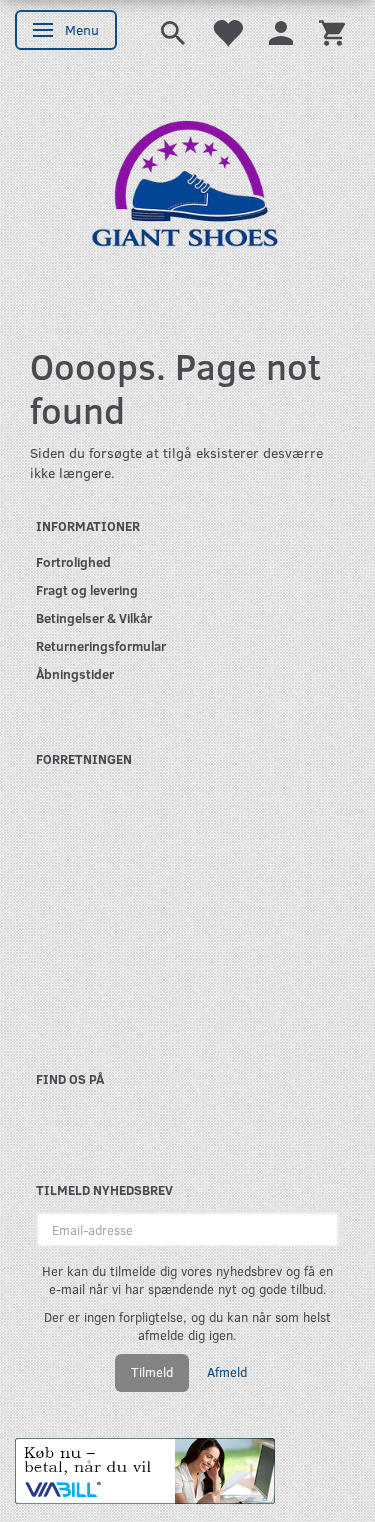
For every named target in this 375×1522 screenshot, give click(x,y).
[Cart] (332, 31)
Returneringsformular (101, 645)
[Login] (281, 31)
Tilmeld (152, 1372)
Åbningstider (75, 673)
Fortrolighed (73, 561)
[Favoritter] (227, 31)
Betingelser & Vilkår (94, 617)
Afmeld (227, 1372)
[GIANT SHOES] (187, 191)
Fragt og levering (87, 589)
